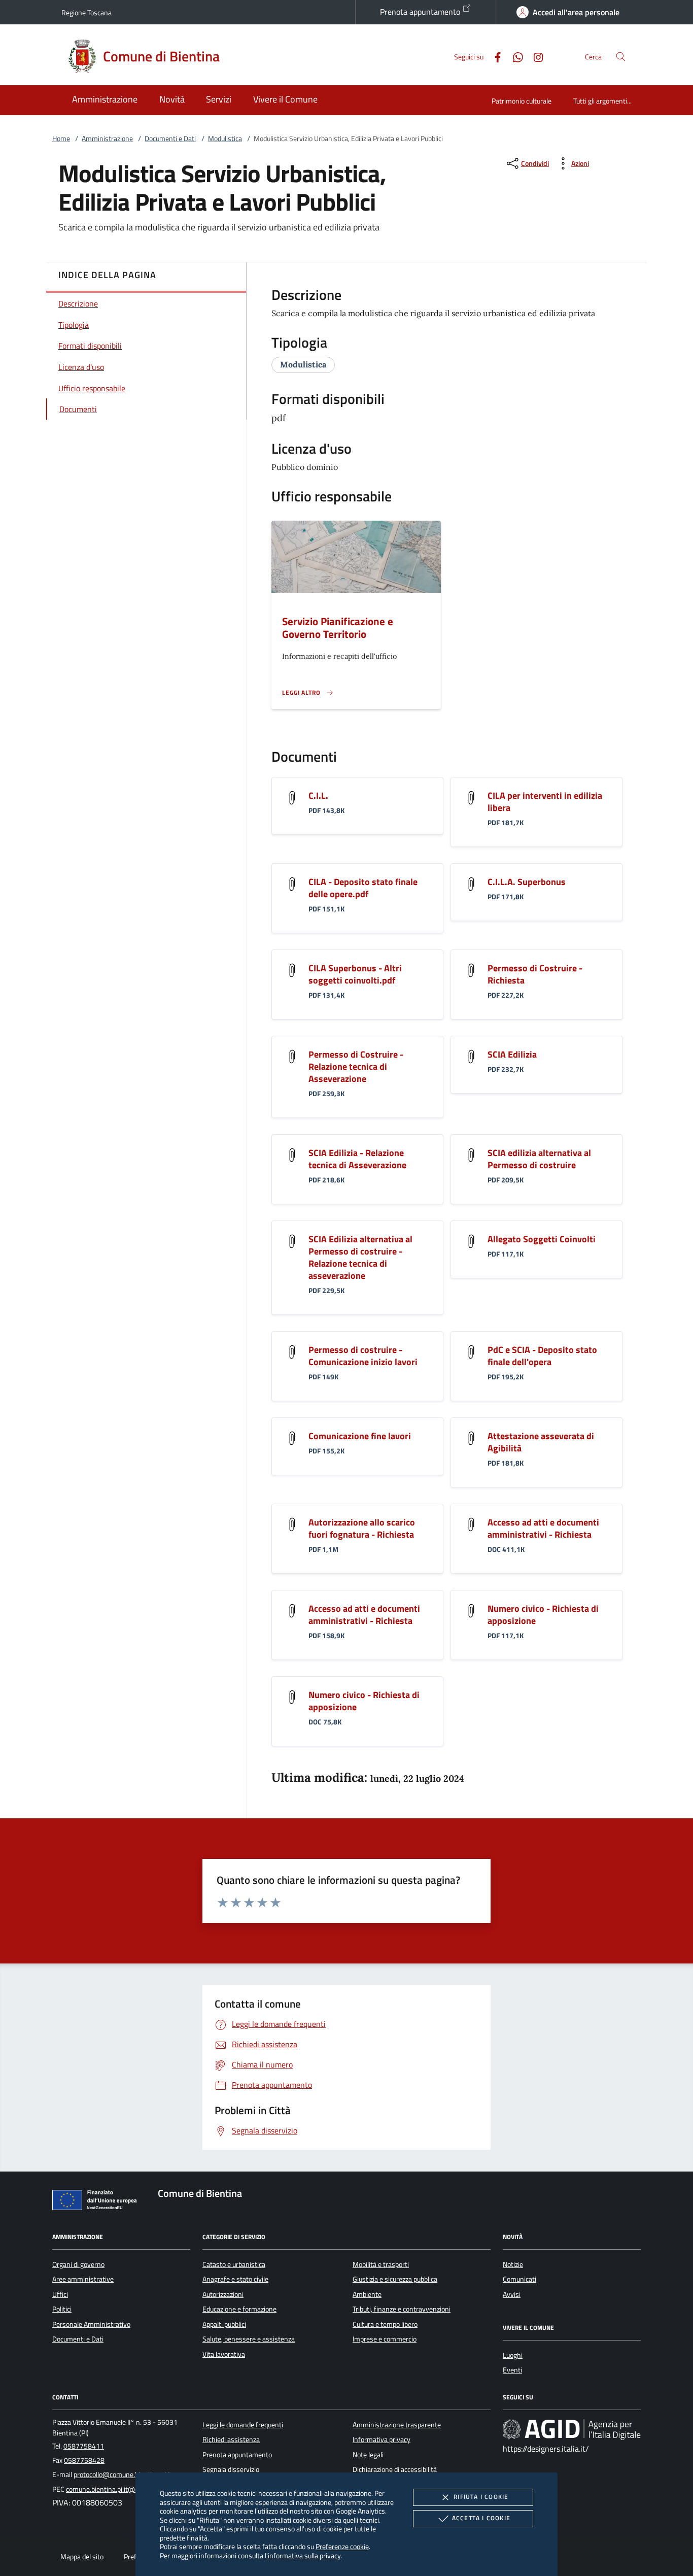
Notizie (513, 2264)
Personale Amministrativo (91, 2324)
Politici (62, 2309)
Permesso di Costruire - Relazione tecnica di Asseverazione (356, 1066)
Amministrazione (107, 139)
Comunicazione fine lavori (360, 1436)
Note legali (368, 2455)
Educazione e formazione (239, 2309)
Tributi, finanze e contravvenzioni (402, 2309)
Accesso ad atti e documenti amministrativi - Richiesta (543, 1528)
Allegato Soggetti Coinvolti (542, 1239)
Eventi (512, 2370)
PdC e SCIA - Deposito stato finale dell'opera (542, 1356)
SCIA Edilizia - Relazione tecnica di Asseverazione (357, 1159)
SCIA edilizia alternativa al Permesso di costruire (539, 1159)
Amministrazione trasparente (397, 2425)
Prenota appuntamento (421, 12)
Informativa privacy (382, 2439)
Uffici (60, 2294)
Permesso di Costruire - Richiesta (535, 974)
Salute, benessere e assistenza (249, 2339)
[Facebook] (494, 56)
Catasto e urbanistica (234, 2264)
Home (61, 139)
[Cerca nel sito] (621, 57)
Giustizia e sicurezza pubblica (395, 2279)
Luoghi (513, 2355)
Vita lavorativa (224, 2354)
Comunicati (519, 2279)
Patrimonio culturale (522, 101)
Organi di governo (78, 2264)
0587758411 (84, 2446)
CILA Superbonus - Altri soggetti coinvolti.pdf (355, 974)
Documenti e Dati (170, 139)
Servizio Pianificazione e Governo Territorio (338, 628)
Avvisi (512, 2294)
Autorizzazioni (223, 2294)
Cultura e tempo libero (385, 2324)
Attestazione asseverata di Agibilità (541, 1442)
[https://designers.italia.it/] (572, 2429)
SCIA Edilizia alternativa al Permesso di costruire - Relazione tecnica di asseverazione (360, 1257)
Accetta (481, 2518)
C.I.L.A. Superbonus (527, 882)
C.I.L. (318, 795)
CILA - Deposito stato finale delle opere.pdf (363, 888)
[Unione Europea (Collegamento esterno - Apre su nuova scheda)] (97, 2202)
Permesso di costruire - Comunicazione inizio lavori (363, 1356)
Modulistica (225, 139)
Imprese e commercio (385, 2339)
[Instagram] (534, 56)
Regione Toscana (86, 12)
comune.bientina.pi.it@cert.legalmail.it (123, 2489)
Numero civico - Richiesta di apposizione (543, 1615)
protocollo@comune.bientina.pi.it (123, 2475)
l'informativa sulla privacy (303, 2555)
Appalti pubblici (224, 2324)
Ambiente (367, 2294)
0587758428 (84, 2460)
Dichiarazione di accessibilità (395, 2469)
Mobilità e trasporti (381, 2264)
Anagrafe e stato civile (235, 2279)
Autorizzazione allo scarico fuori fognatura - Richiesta (362, 1528)
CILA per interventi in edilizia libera (545, 802)
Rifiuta (481, 2497)
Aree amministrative (83, 2279)
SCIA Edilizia (512, 1054)
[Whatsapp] (514, 56)
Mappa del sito (82, 2557)
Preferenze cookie (342, 2546)
